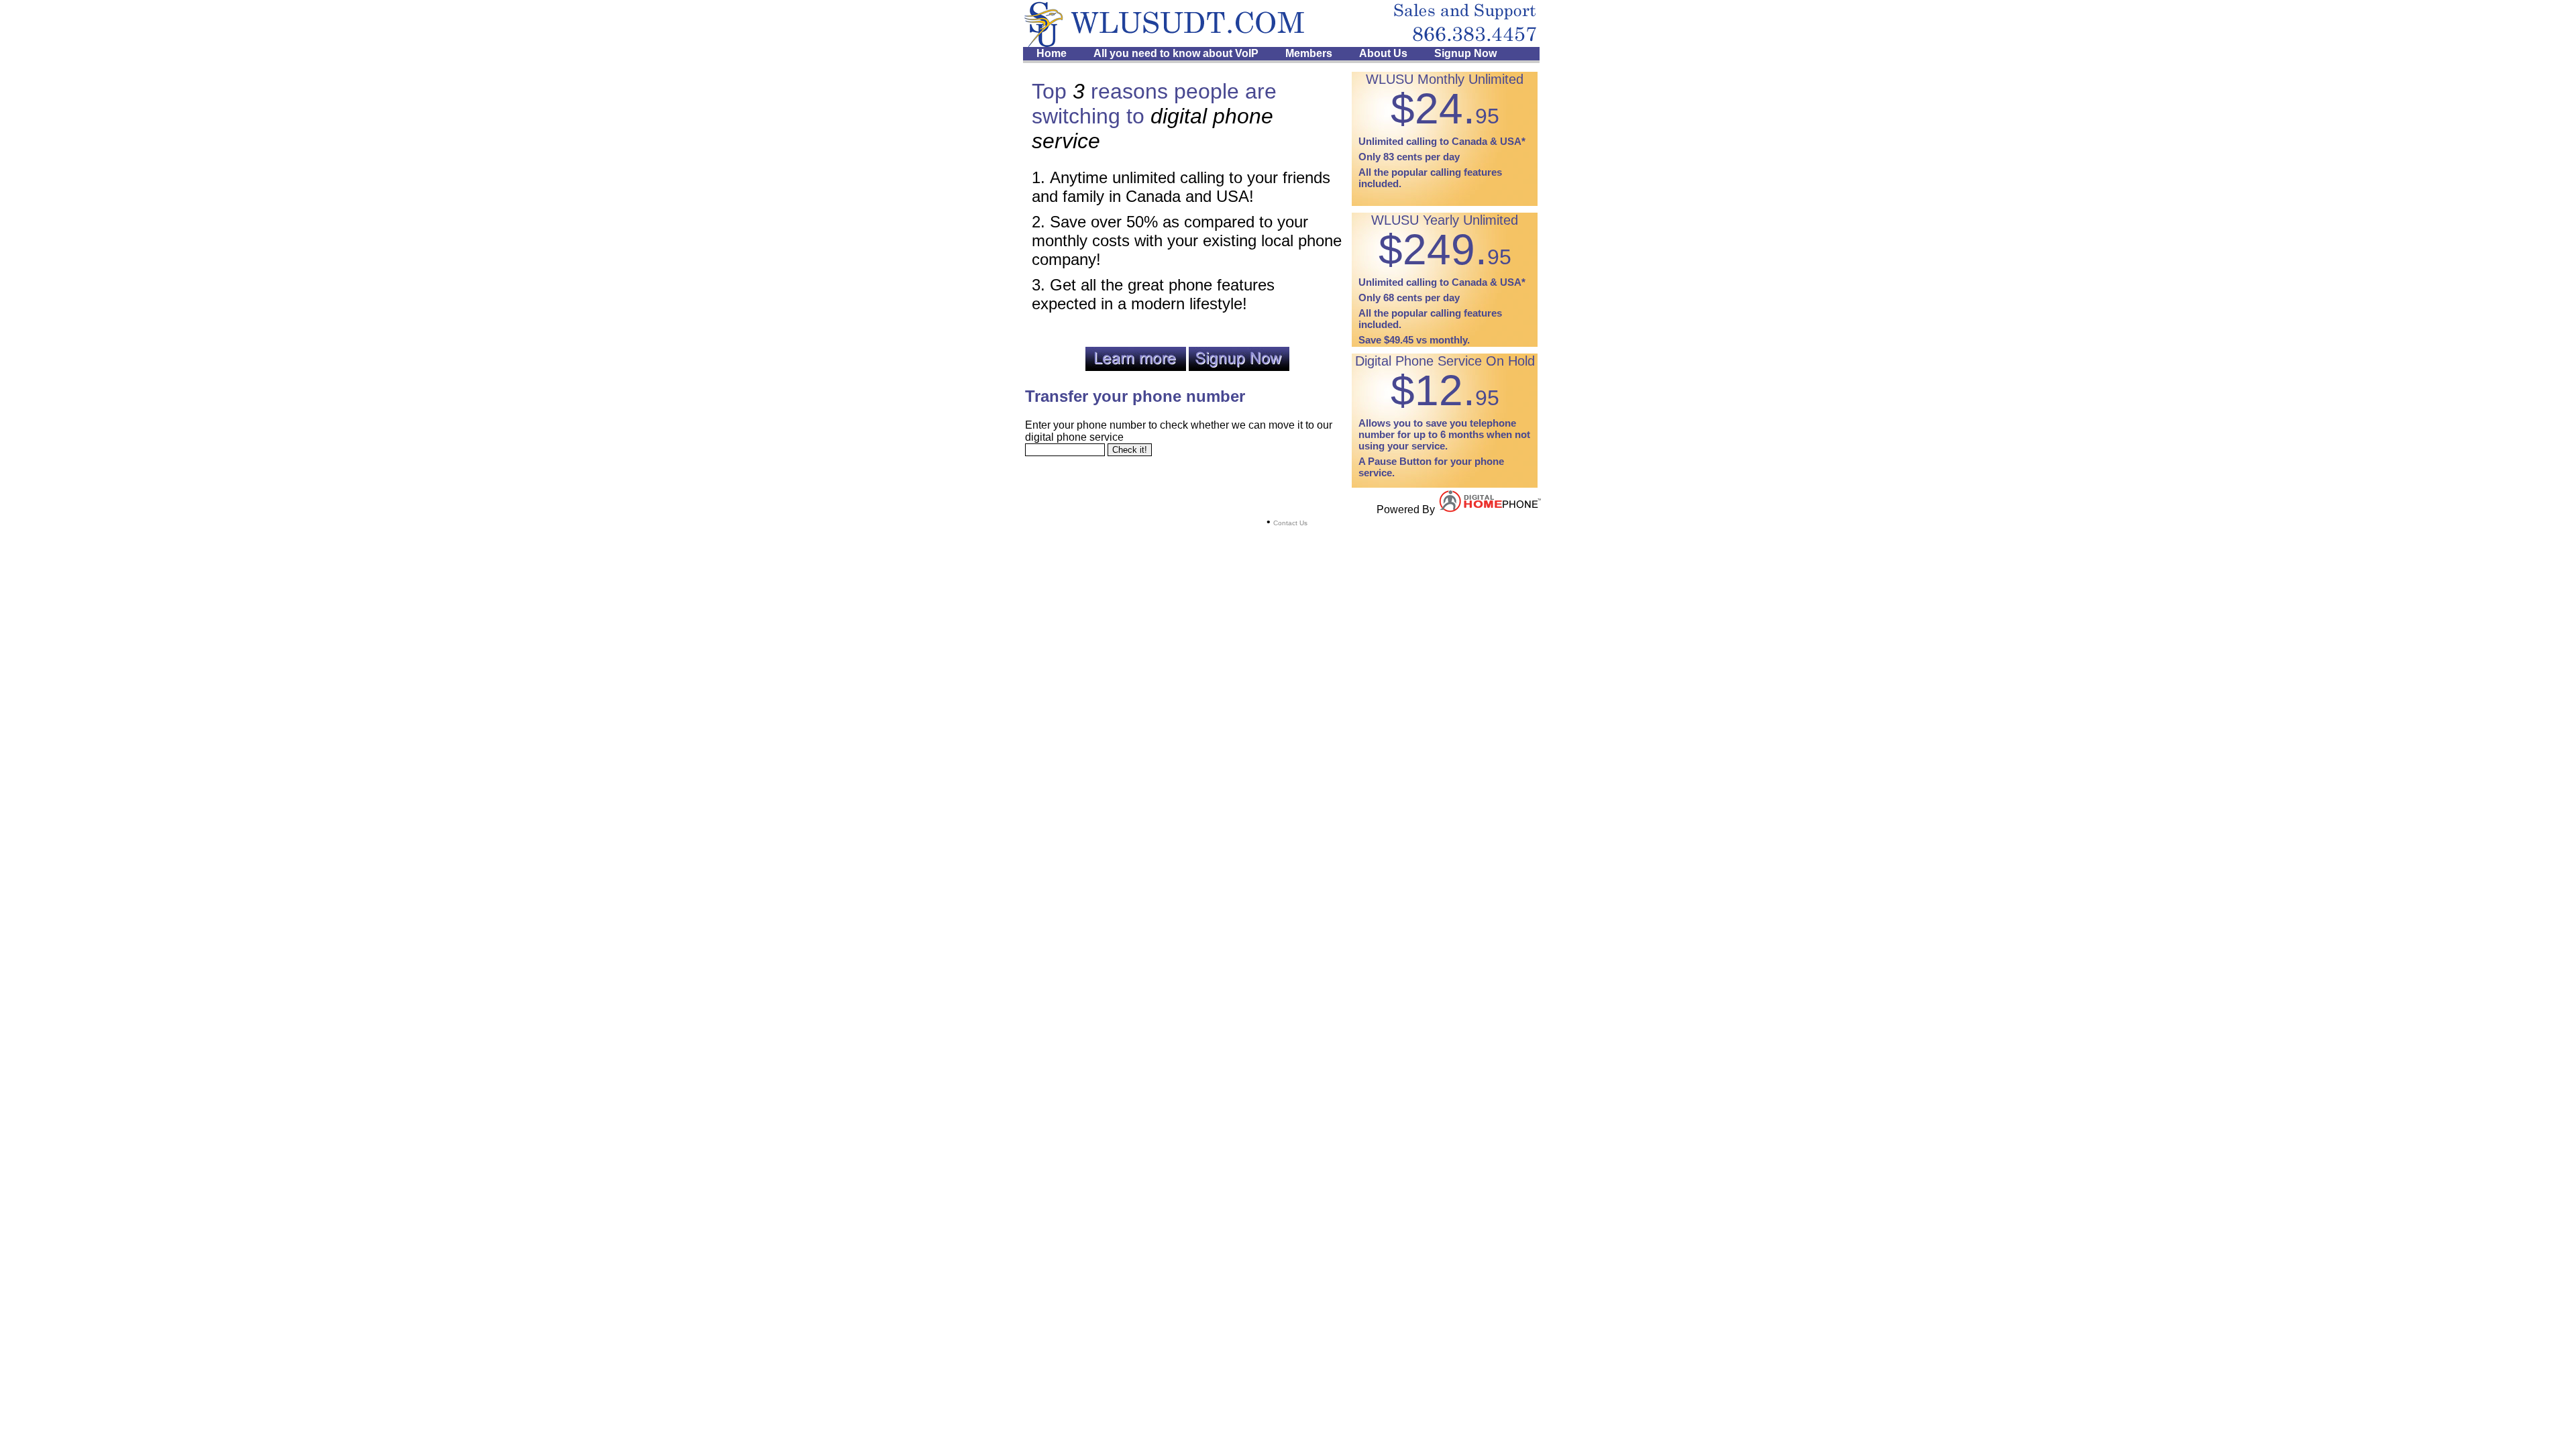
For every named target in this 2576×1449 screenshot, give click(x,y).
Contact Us (1290, 523)
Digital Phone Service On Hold (1445, 361)
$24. (1445, 109)
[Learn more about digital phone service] (1136, 367)
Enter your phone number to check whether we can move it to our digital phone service (1179, 431)
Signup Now (1465, 53)
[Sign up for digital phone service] (1239, 367)
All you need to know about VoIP (1176, 53)
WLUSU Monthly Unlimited (1445, 79)
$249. (1445, 250)
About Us (1383, 53)
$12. (1445, 390)
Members (1309, 53)
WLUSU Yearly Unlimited (1445, 220)
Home (1052, 53)
